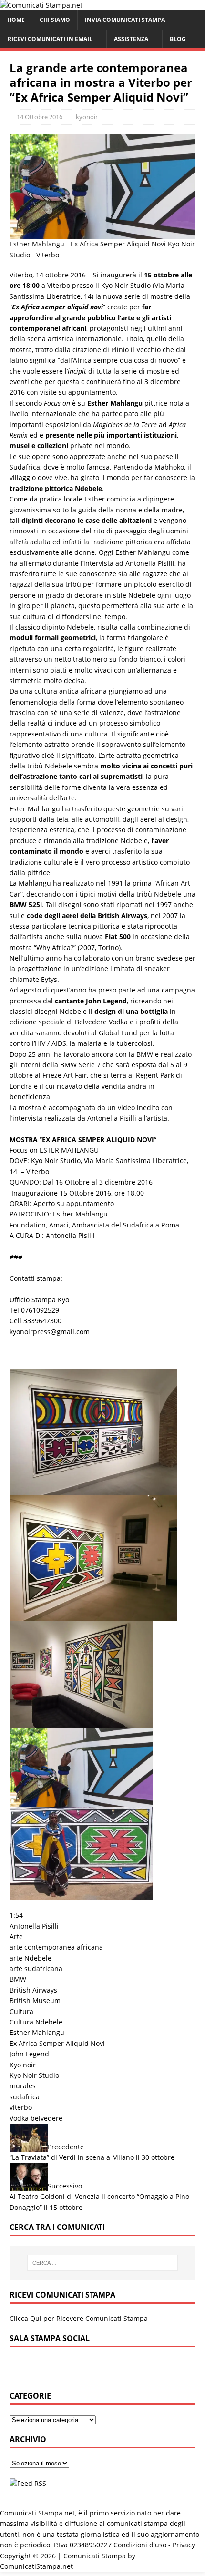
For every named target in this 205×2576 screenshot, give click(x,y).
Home (16, 20)
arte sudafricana (36, 1968)
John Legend (29, 2054)
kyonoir (87, 117)
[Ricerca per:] (103, 2263)
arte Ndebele (31, 1958)
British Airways (33, 1990)
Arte (16, 1937)
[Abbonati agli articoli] (28, 2483)
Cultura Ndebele (36, 2022)
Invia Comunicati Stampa (125, 20)
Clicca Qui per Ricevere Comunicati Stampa (79, 2318)
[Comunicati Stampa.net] (41, 5)
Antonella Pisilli (34, 1926)
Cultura (21, 2011)
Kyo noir (23, 2065)
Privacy (184, 2545)
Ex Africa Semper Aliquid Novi (57, 2043)
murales (23, 2086)
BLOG (178, 39)
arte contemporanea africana (56, 1947)
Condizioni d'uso (140, 2545)
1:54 (16, 1915)
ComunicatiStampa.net (36, 2566)
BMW (18, 1979)
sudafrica (25, 2097)
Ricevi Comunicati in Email (50, 39)
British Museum (35, 2000)
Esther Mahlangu (37, 2032)
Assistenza (131, 39)
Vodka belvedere (36, 2118)
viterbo (21, 2107)
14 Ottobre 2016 (40, 117)
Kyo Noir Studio (34, 2075)
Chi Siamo (55, 20)
